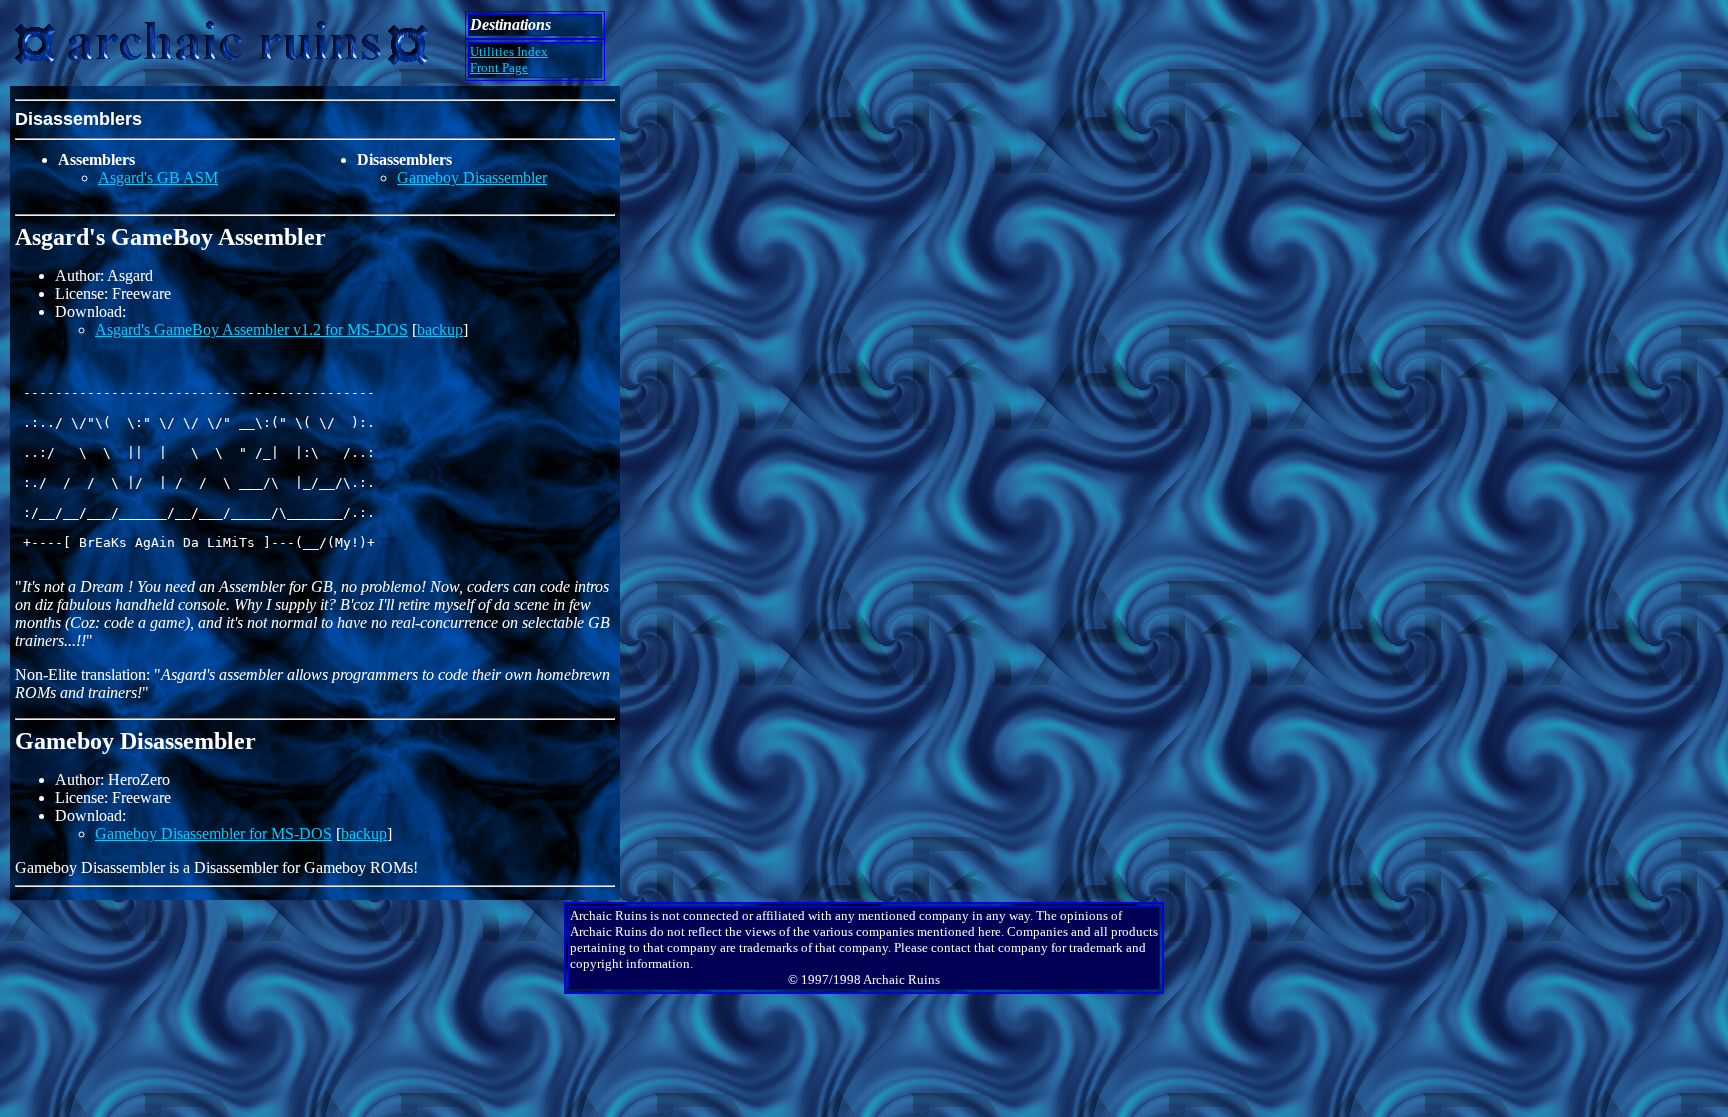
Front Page (499, 67)
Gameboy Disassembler (472, 177)
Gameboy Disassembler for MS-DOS (213, 833)
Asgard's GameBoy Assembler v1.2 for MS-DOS (251, 329)
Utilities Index (509, 51)
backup (440, 329)
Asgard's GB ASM (158, 177)
